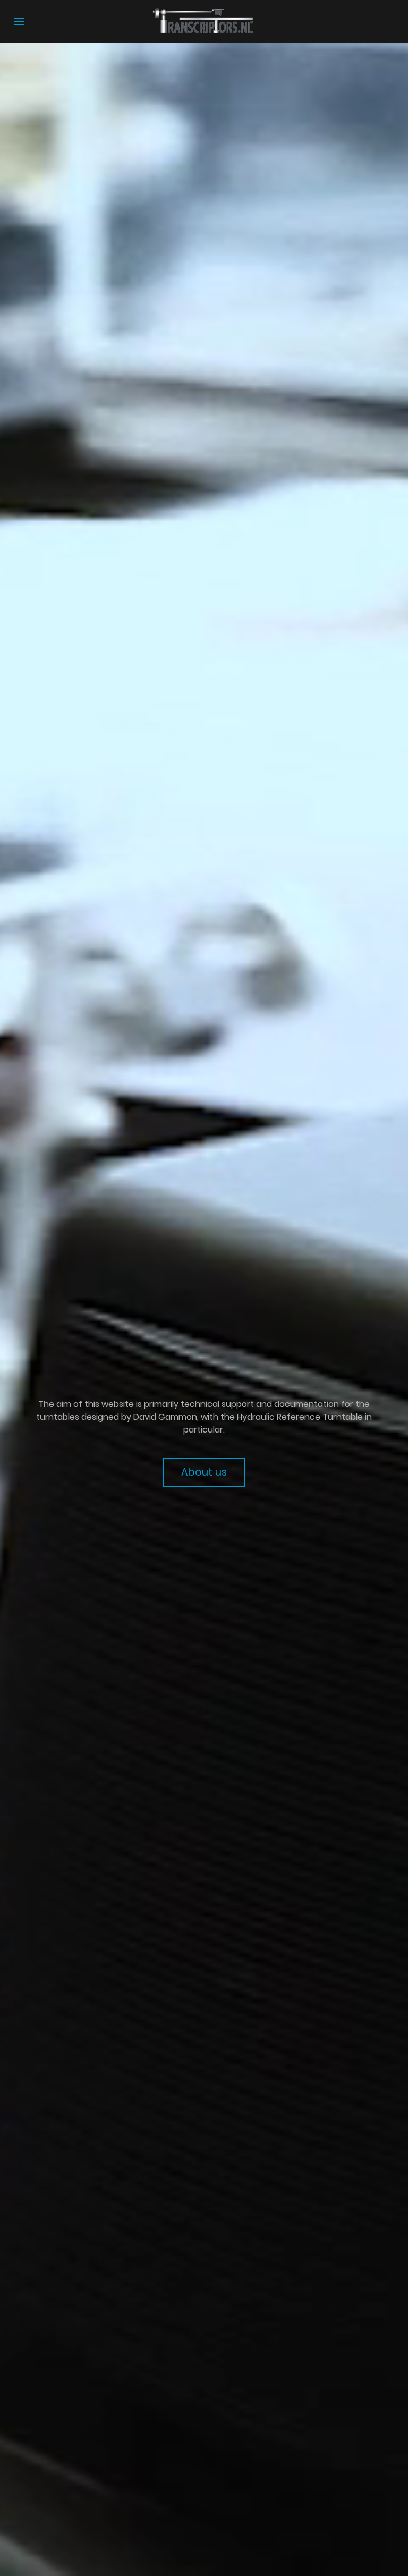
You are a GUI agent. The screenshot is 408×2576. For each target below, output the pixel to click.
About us (204, 1472)
